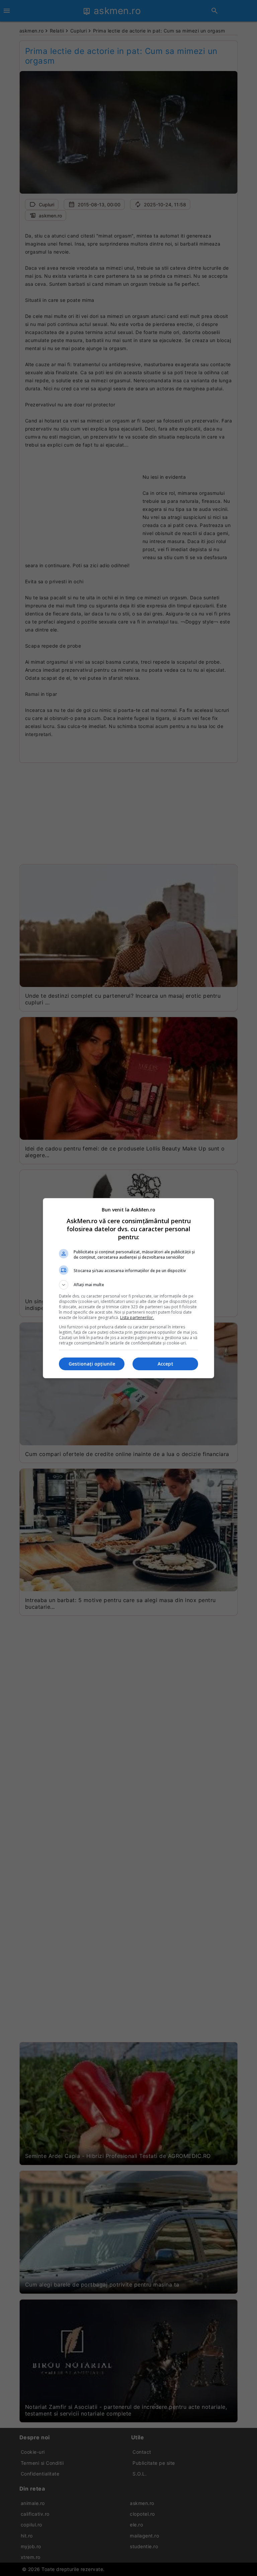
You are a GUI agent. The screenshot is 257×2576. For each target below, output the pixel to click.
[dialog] (128, 1288)
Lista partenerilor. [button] (137, 1317)
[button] (128, 1285)
